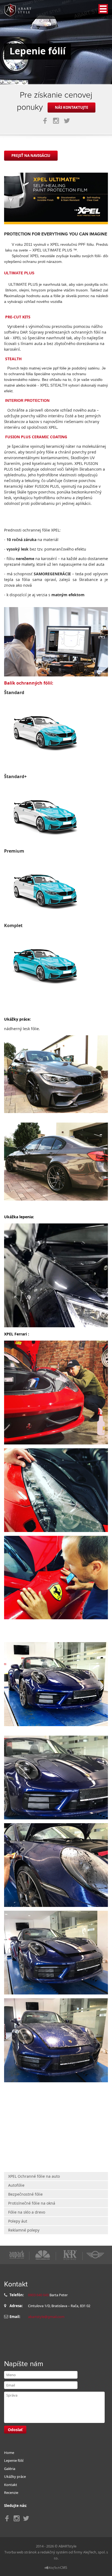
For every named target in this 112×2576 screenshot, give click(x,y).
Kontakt (11, 2485)
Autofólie (16, 2185)
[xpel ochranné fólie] (56, 1074)
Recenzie (11, 2493)
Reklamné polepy (24, 2230)
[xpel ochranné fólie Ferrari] (56, 1392)
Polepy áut (18, 2221)
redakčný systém (54, 2552)
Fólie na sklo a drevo (27, 2212)
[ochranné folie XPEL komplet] (45, 962)
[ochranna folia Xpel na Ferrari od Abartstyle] (56, 1490)
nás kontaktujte (71, 107)
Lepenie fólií (14, 2460)
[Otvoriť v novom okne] (56, 2567)
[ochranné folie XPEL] (45, 729)
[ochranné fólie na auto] (56, 198)
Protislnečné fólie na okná (32, 2203)
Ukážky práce (15, 2476)
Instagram (56, 121)
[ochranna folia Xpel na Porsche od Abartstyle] (56, 1684)
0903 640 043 (38, 2295)
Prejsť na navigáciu (31, 156)
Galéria (10, 2469)
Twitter (67, 121)
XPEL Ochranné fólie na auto (34, 2176)
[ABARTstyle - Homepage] (18, 10)
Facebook (45, 121)
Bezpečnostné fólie (25, 2194)
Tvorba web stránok (21, 2552)
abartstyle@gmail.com (46, 2317)
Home (9, 2453)
